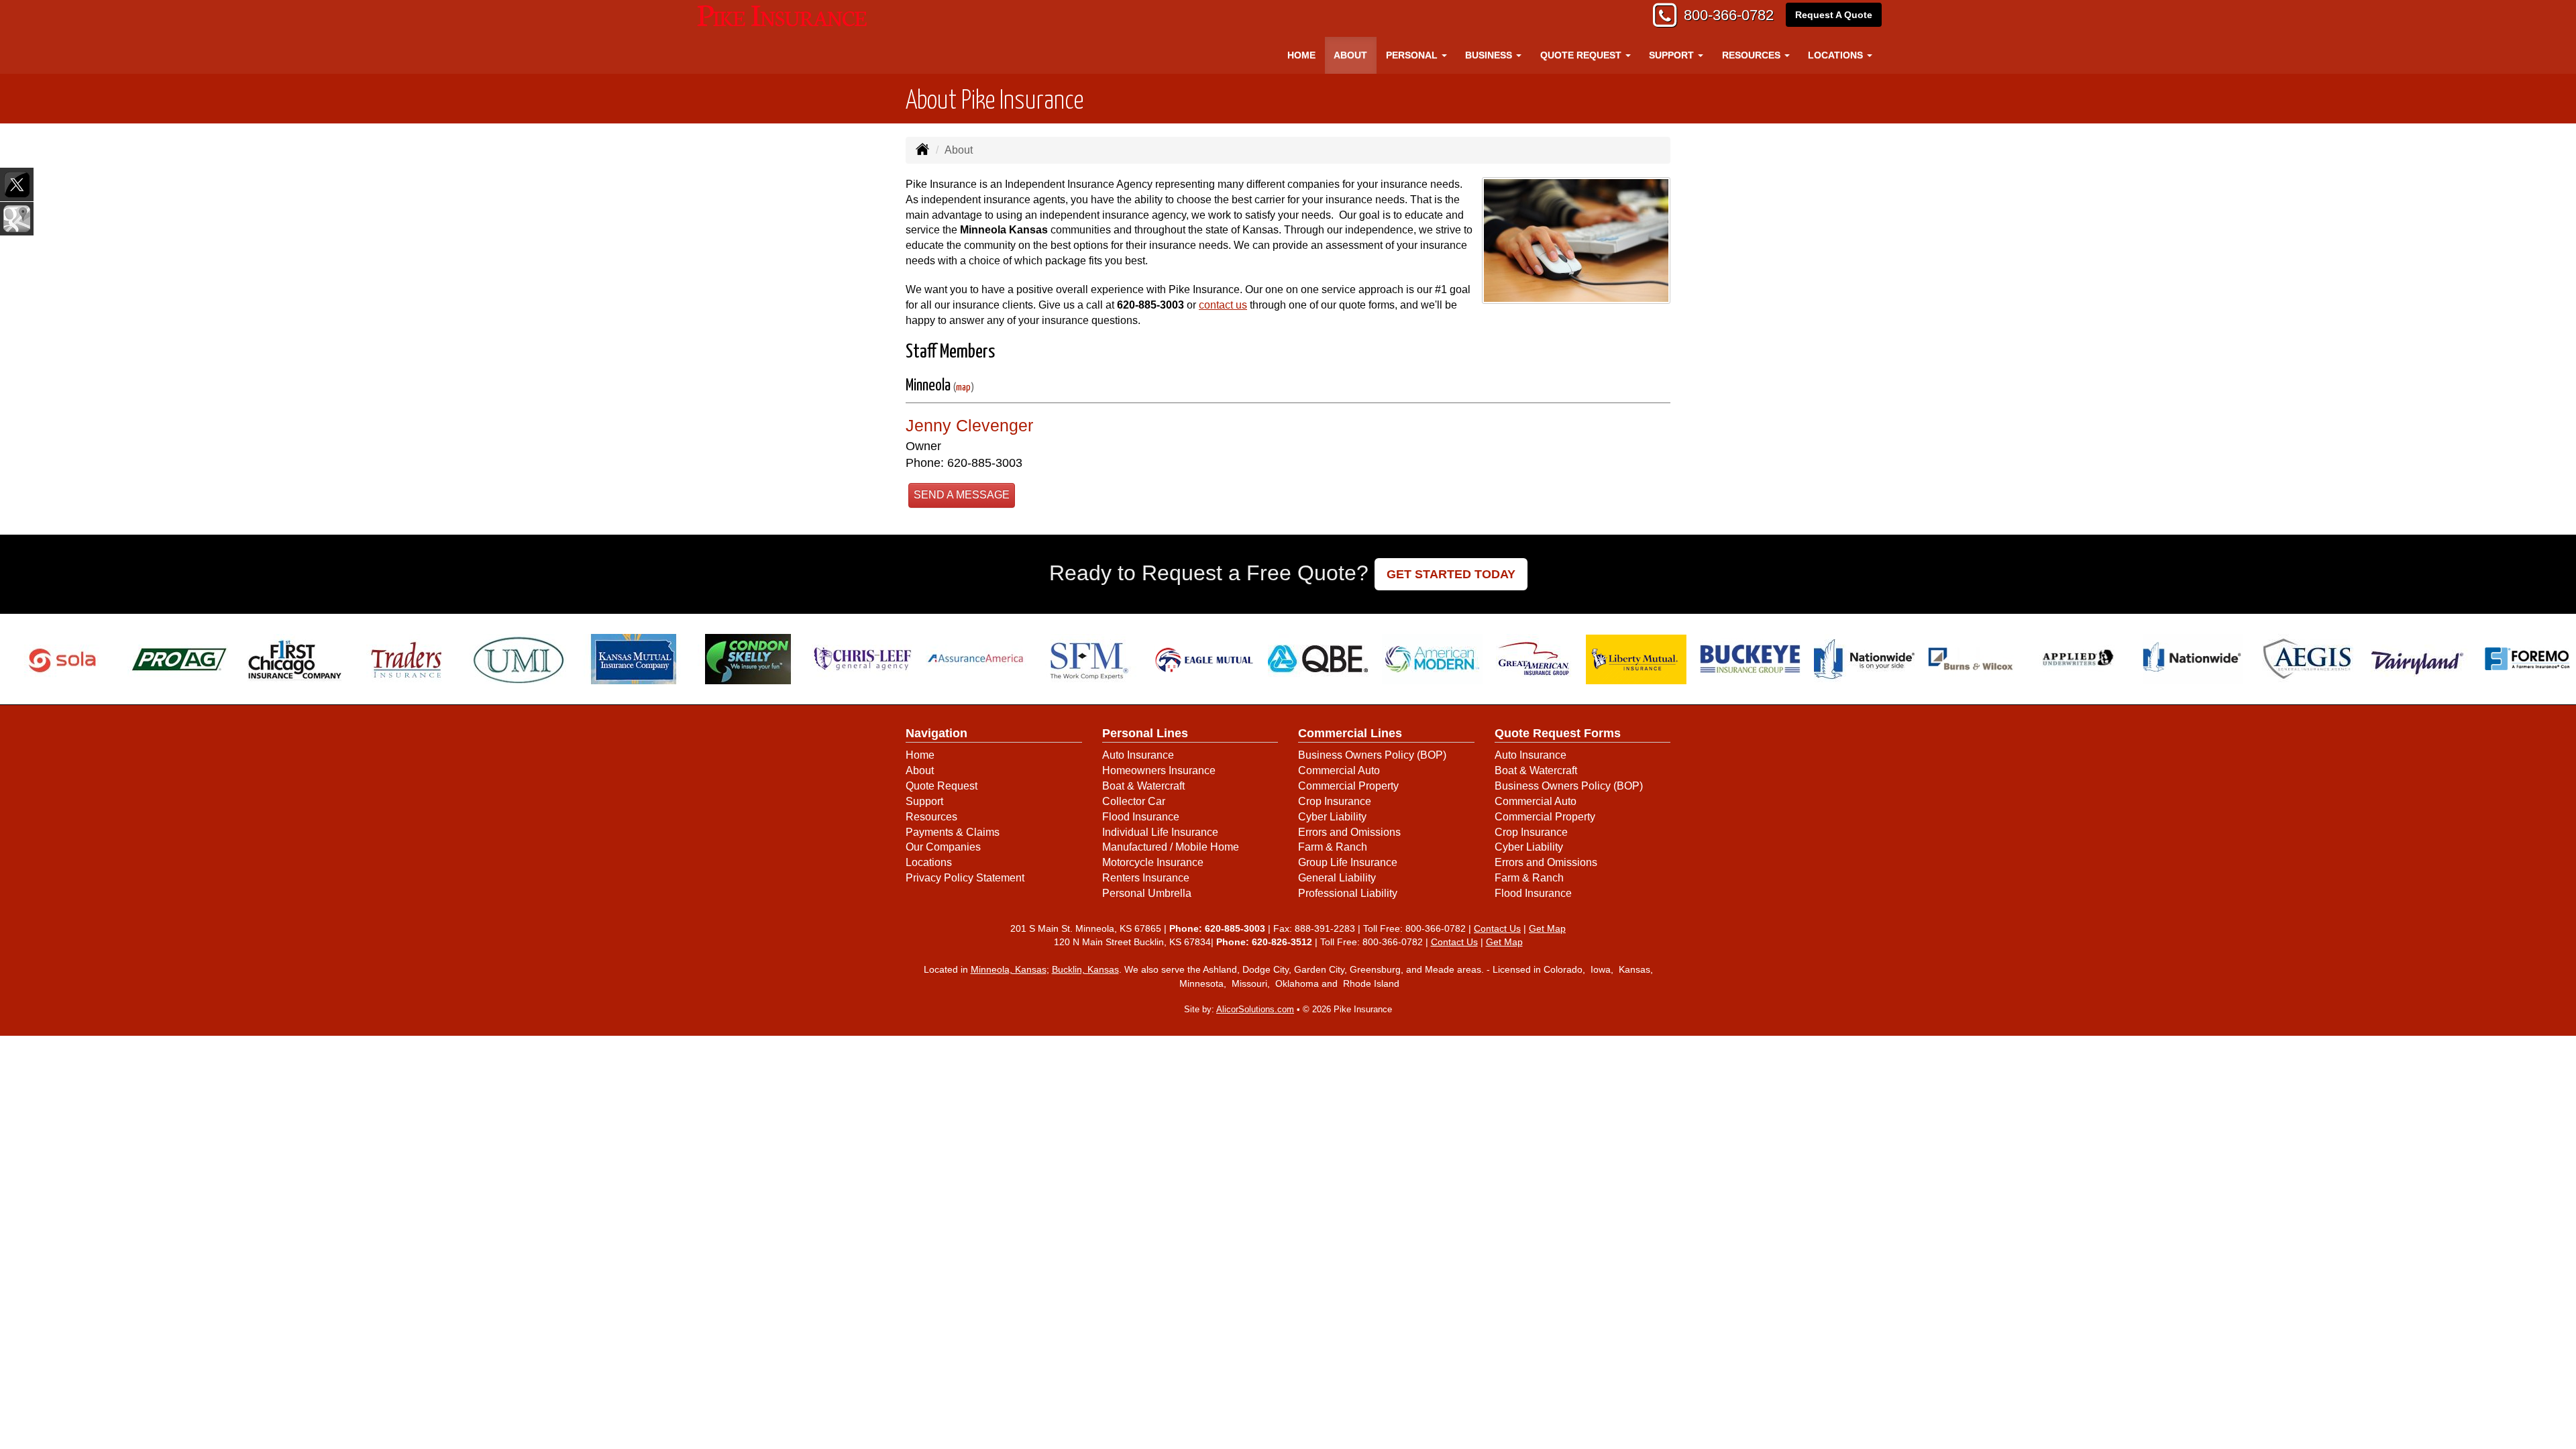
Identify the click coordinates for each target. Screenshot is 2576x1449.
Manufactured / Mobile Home (1171, 847)
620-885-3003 (1150, 305)
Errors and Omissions (1349, 832)
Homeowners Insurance (1159, 770)
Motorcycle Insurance (1153, 862)
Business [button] (1490, 55)
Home (1301, 55)
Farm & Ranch (1333, 847)
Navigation (936, 733)
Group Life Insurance (1348, 862)
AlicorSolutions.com (1255, 1009)
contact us (1223, 305)
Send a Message (962, 495)
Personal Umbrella (1147, 893)
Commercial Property (1348, 786)
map (963, 387)
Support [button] (1673, 55)
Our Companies (943, 847)
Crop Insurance (1335, 801)
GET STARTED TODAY (1451, 574)
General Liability (1337, 878)
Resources (931, 817)
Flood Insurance (1141, 817)
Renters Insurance (1146, 878)
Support (924, 801)
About (1350, 55)
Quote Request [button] (1582, 55)
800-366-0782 (1729, 15)
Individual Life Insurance (1160, 832)
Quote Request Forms (1558, 733)
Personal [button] (1413, 55)
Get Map (1547, 928)
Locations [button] (1837, 55)
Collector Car (1134, 801)
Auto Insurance (1138, 755)
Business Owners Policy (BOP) (1372, 755)
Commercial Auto (1339, 770)
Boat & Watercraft (1143, 786)
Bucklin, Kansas (1085, 969)
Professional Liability (1348, 893)
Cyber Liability (1332, 817)
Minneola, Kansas (1009, 969)
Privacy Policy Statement (965, 878)
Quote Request (942, 786)
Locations (929, 862)
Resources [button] (1753, 55)
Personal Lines (1145, 733)
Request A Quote (1834, 15)
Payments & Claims (953, 832)
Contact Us (1497, 928)
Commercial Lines (1350, 733)
